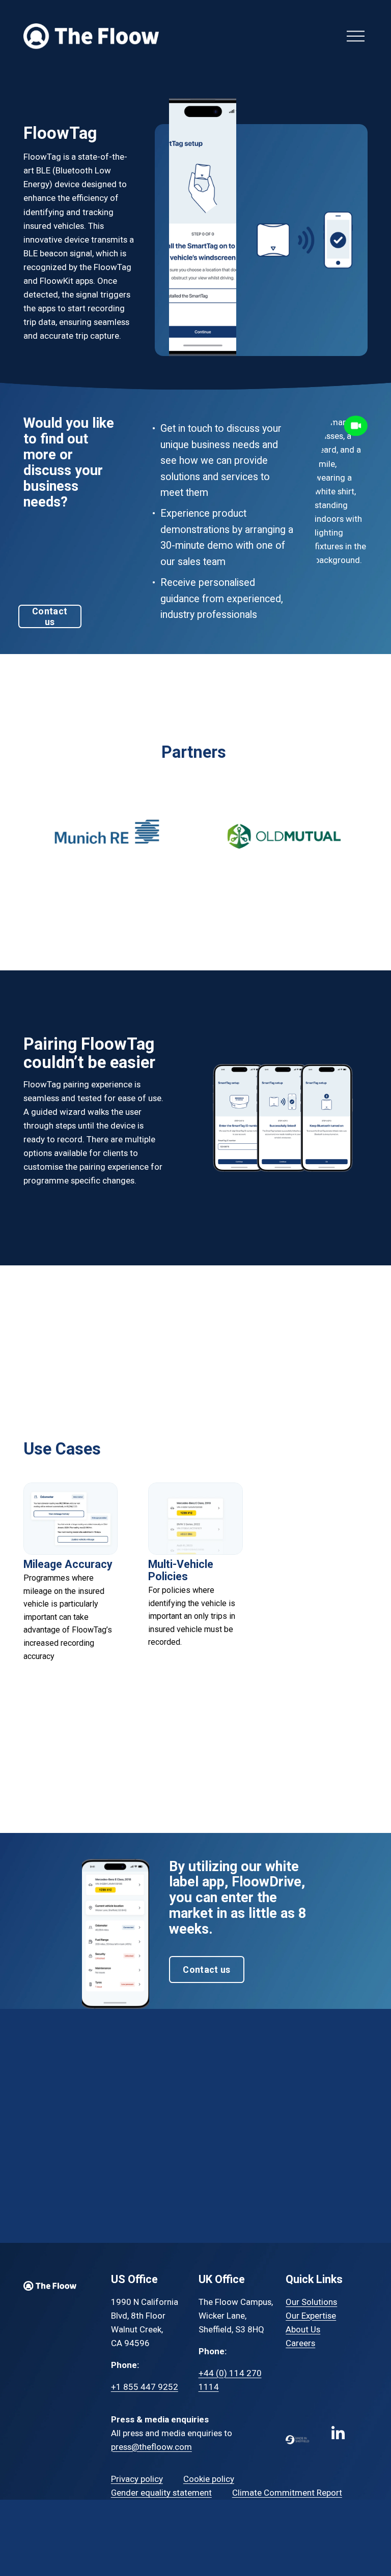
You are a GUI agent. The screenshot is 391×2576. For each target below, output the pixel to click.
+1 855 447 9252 (145, 2387)
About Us (303, 2329)
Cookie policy (209, 2479)
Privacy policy (137, 2479)
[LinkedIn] (338, 2433)
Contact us (50, 616)
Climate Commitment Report (287, 2493)
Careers (300, 2343)
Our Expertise (311, 2316)
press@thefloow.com (151, 2447)
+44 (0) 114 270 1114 (230, 2380)
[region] (195, 843)
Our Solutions (311, 2302)
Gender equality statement (161, 2493)
